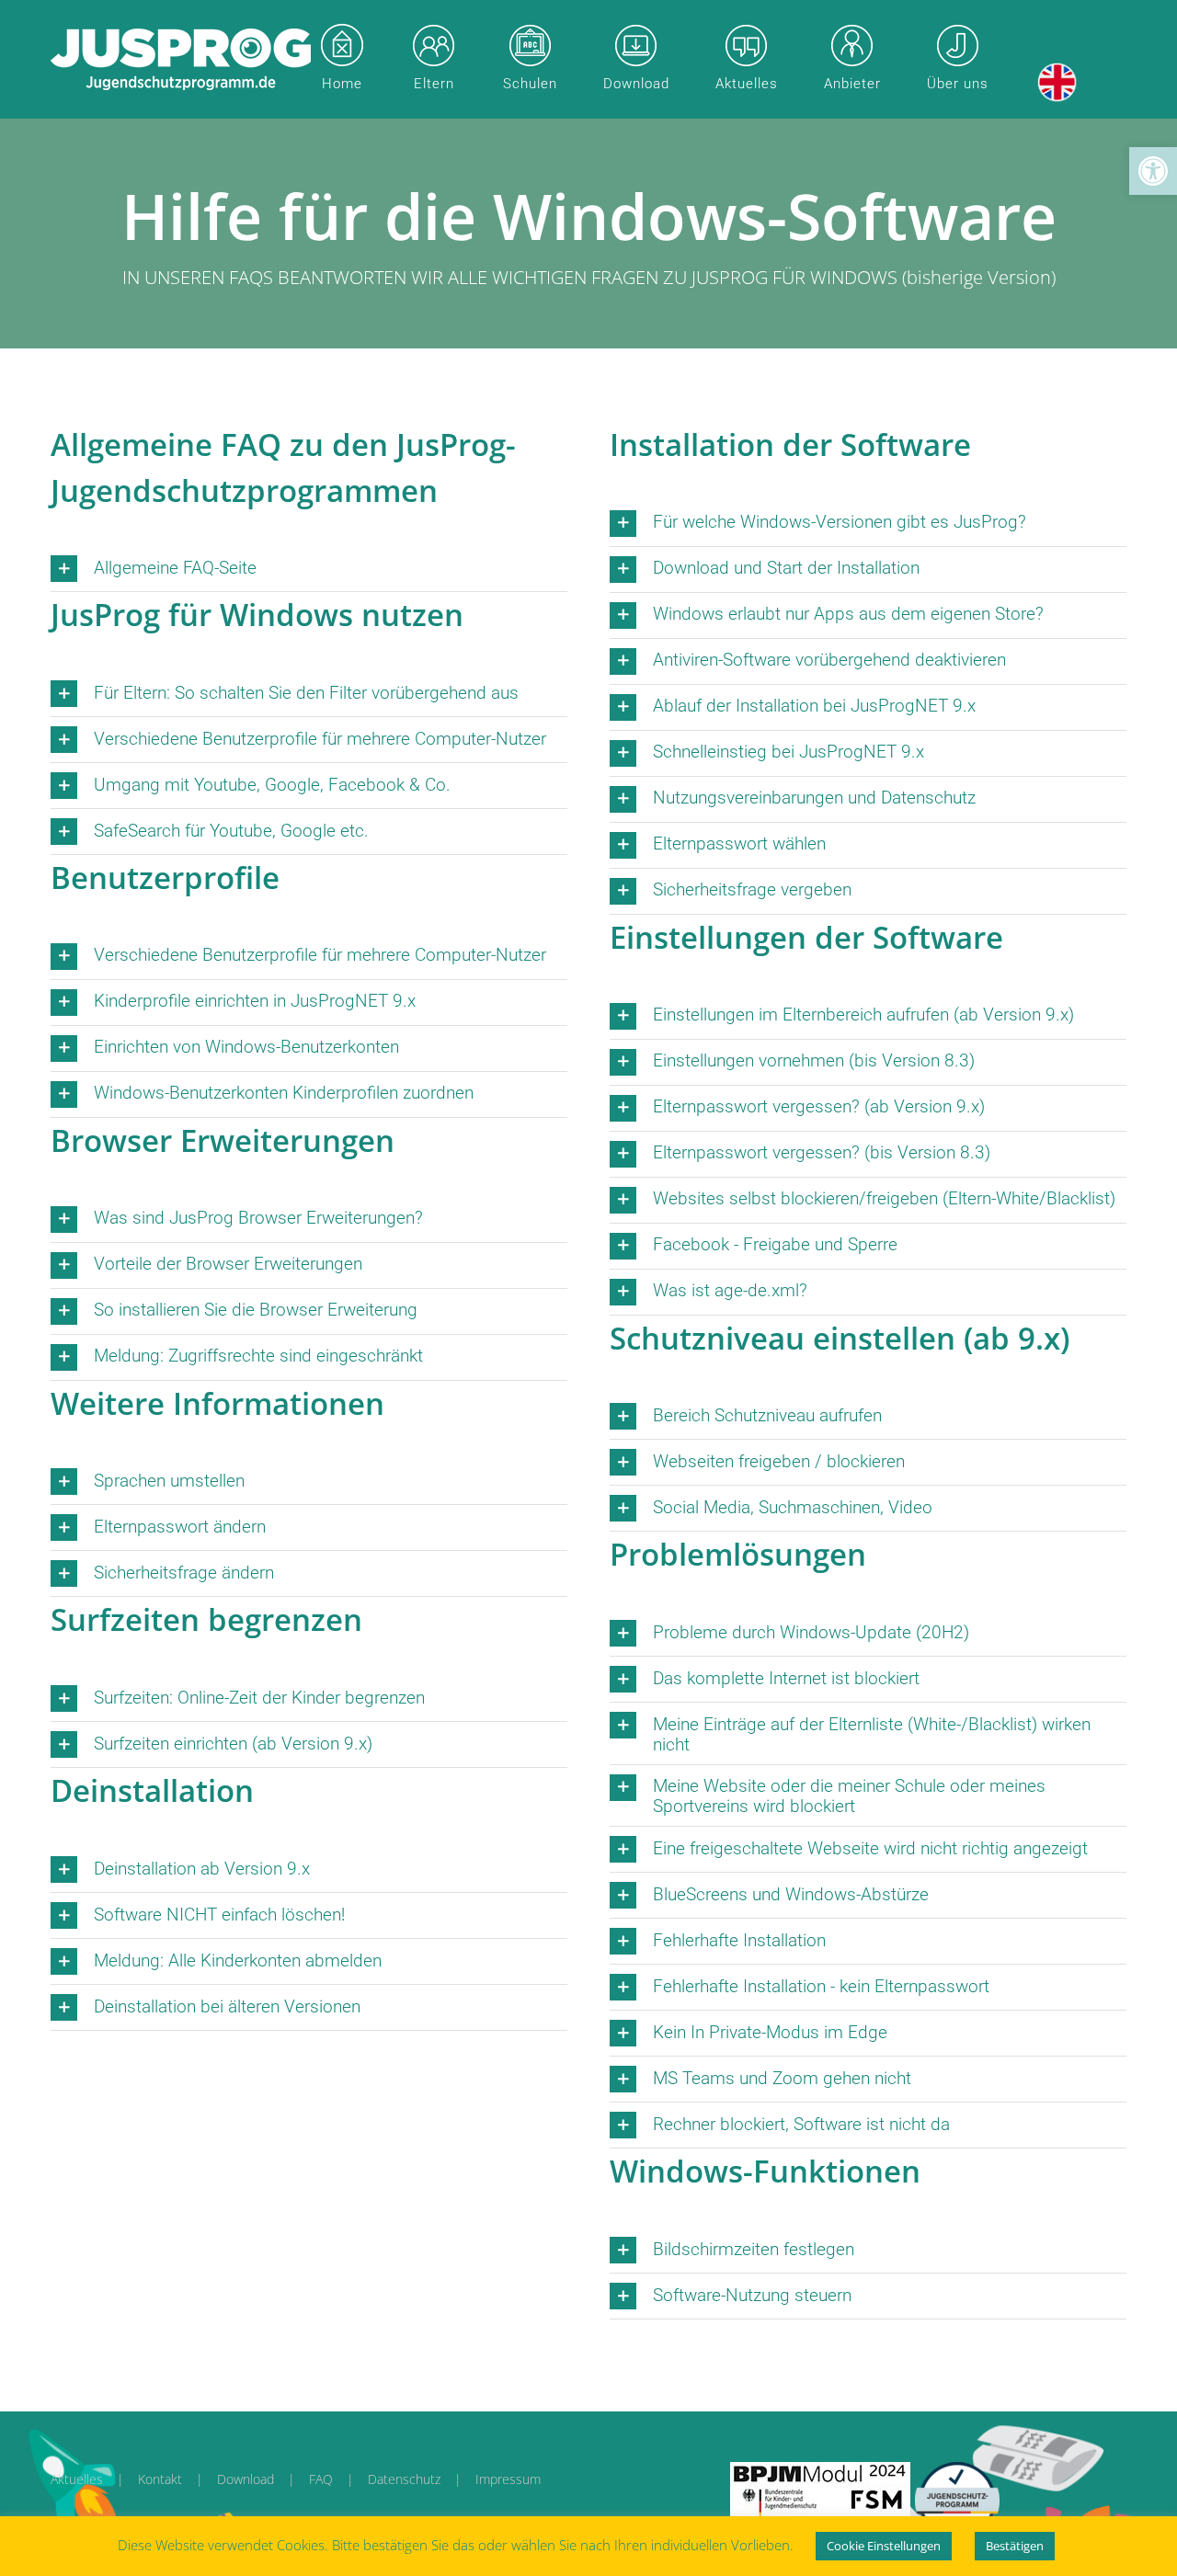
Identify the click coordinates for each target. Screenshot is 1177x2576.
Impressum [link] (508, 2479)
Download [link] (246, 2479)
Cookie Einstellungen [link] (884, 2546)
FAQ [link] (321, 2479)
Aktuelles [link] (77, 2479)
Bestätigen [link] (1015, 2546)
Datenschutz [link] (404, 2479)
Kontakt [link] (160, 2479)
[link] (1153, 171)
